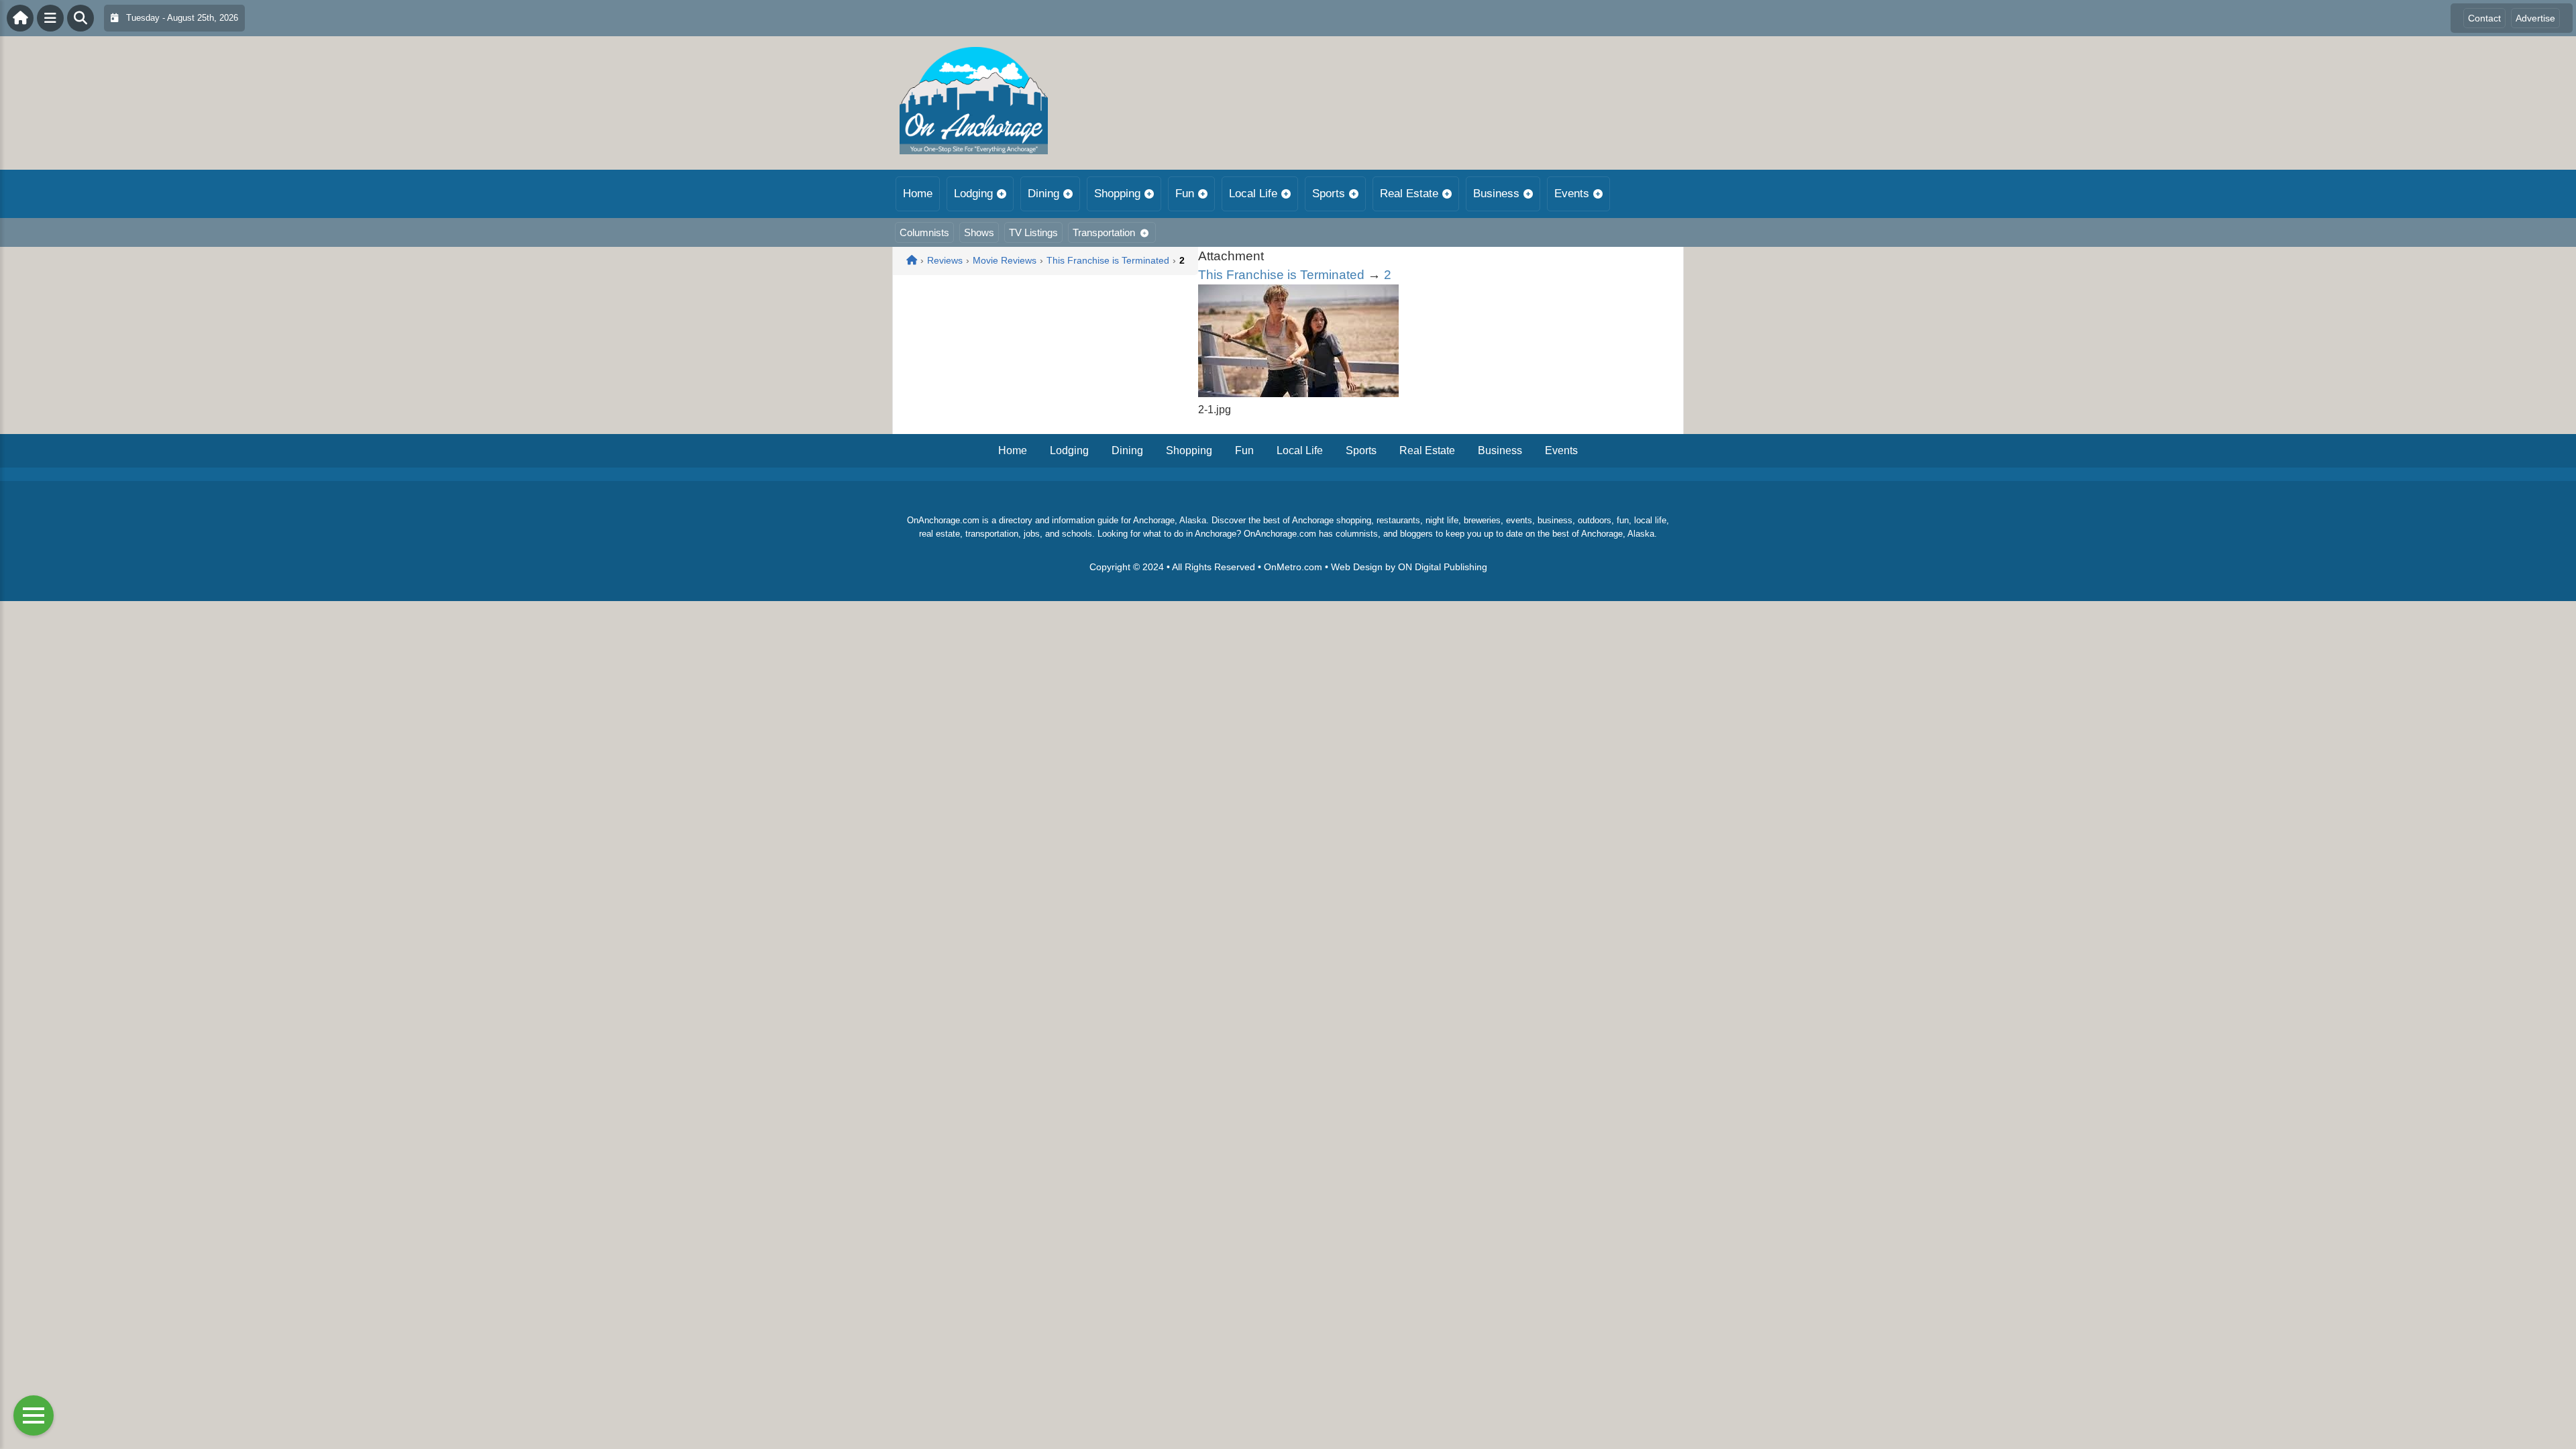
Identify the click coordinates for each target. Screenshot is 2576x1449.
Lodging (973, 194)
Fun (1185, 194)
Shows (979, 232)
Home (918, 194)
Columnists (924, 232)
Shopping (1117, 194)
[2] (1298, 393)
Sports (1329, 194)
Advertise (2535, 18)
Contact (2484, 18)
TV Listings (1033, 232)
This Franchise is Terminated (1281, 275)
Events (1572, 194)
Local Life (1253, 194)
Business (1496, 194)
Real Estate (1409, 194)
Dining (1043, 194)
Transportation (1104, 232)
